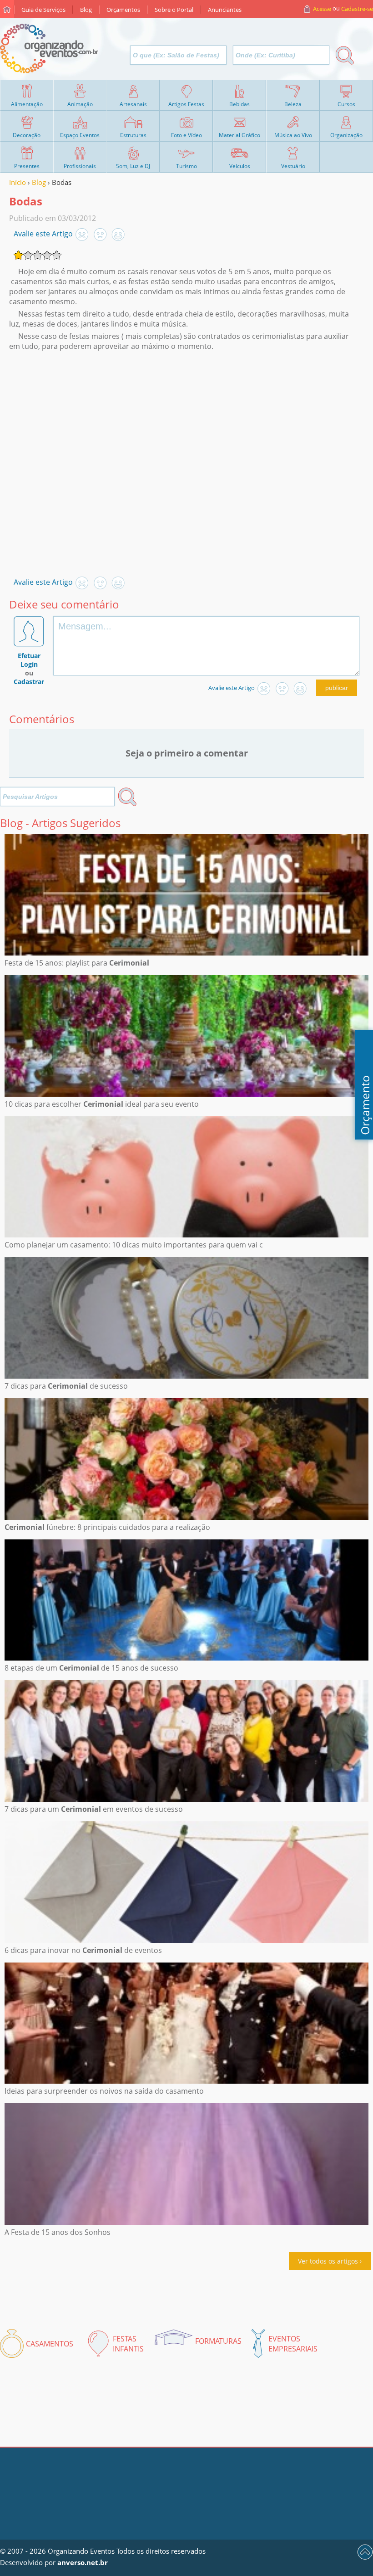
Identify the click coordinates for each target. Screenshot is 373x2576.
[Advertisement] (184, 456)
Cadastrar (29, 682)
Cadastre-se (357, 9)
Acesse (322, 9)
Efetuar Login (29, 660)
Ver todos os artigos (328, 2261)
